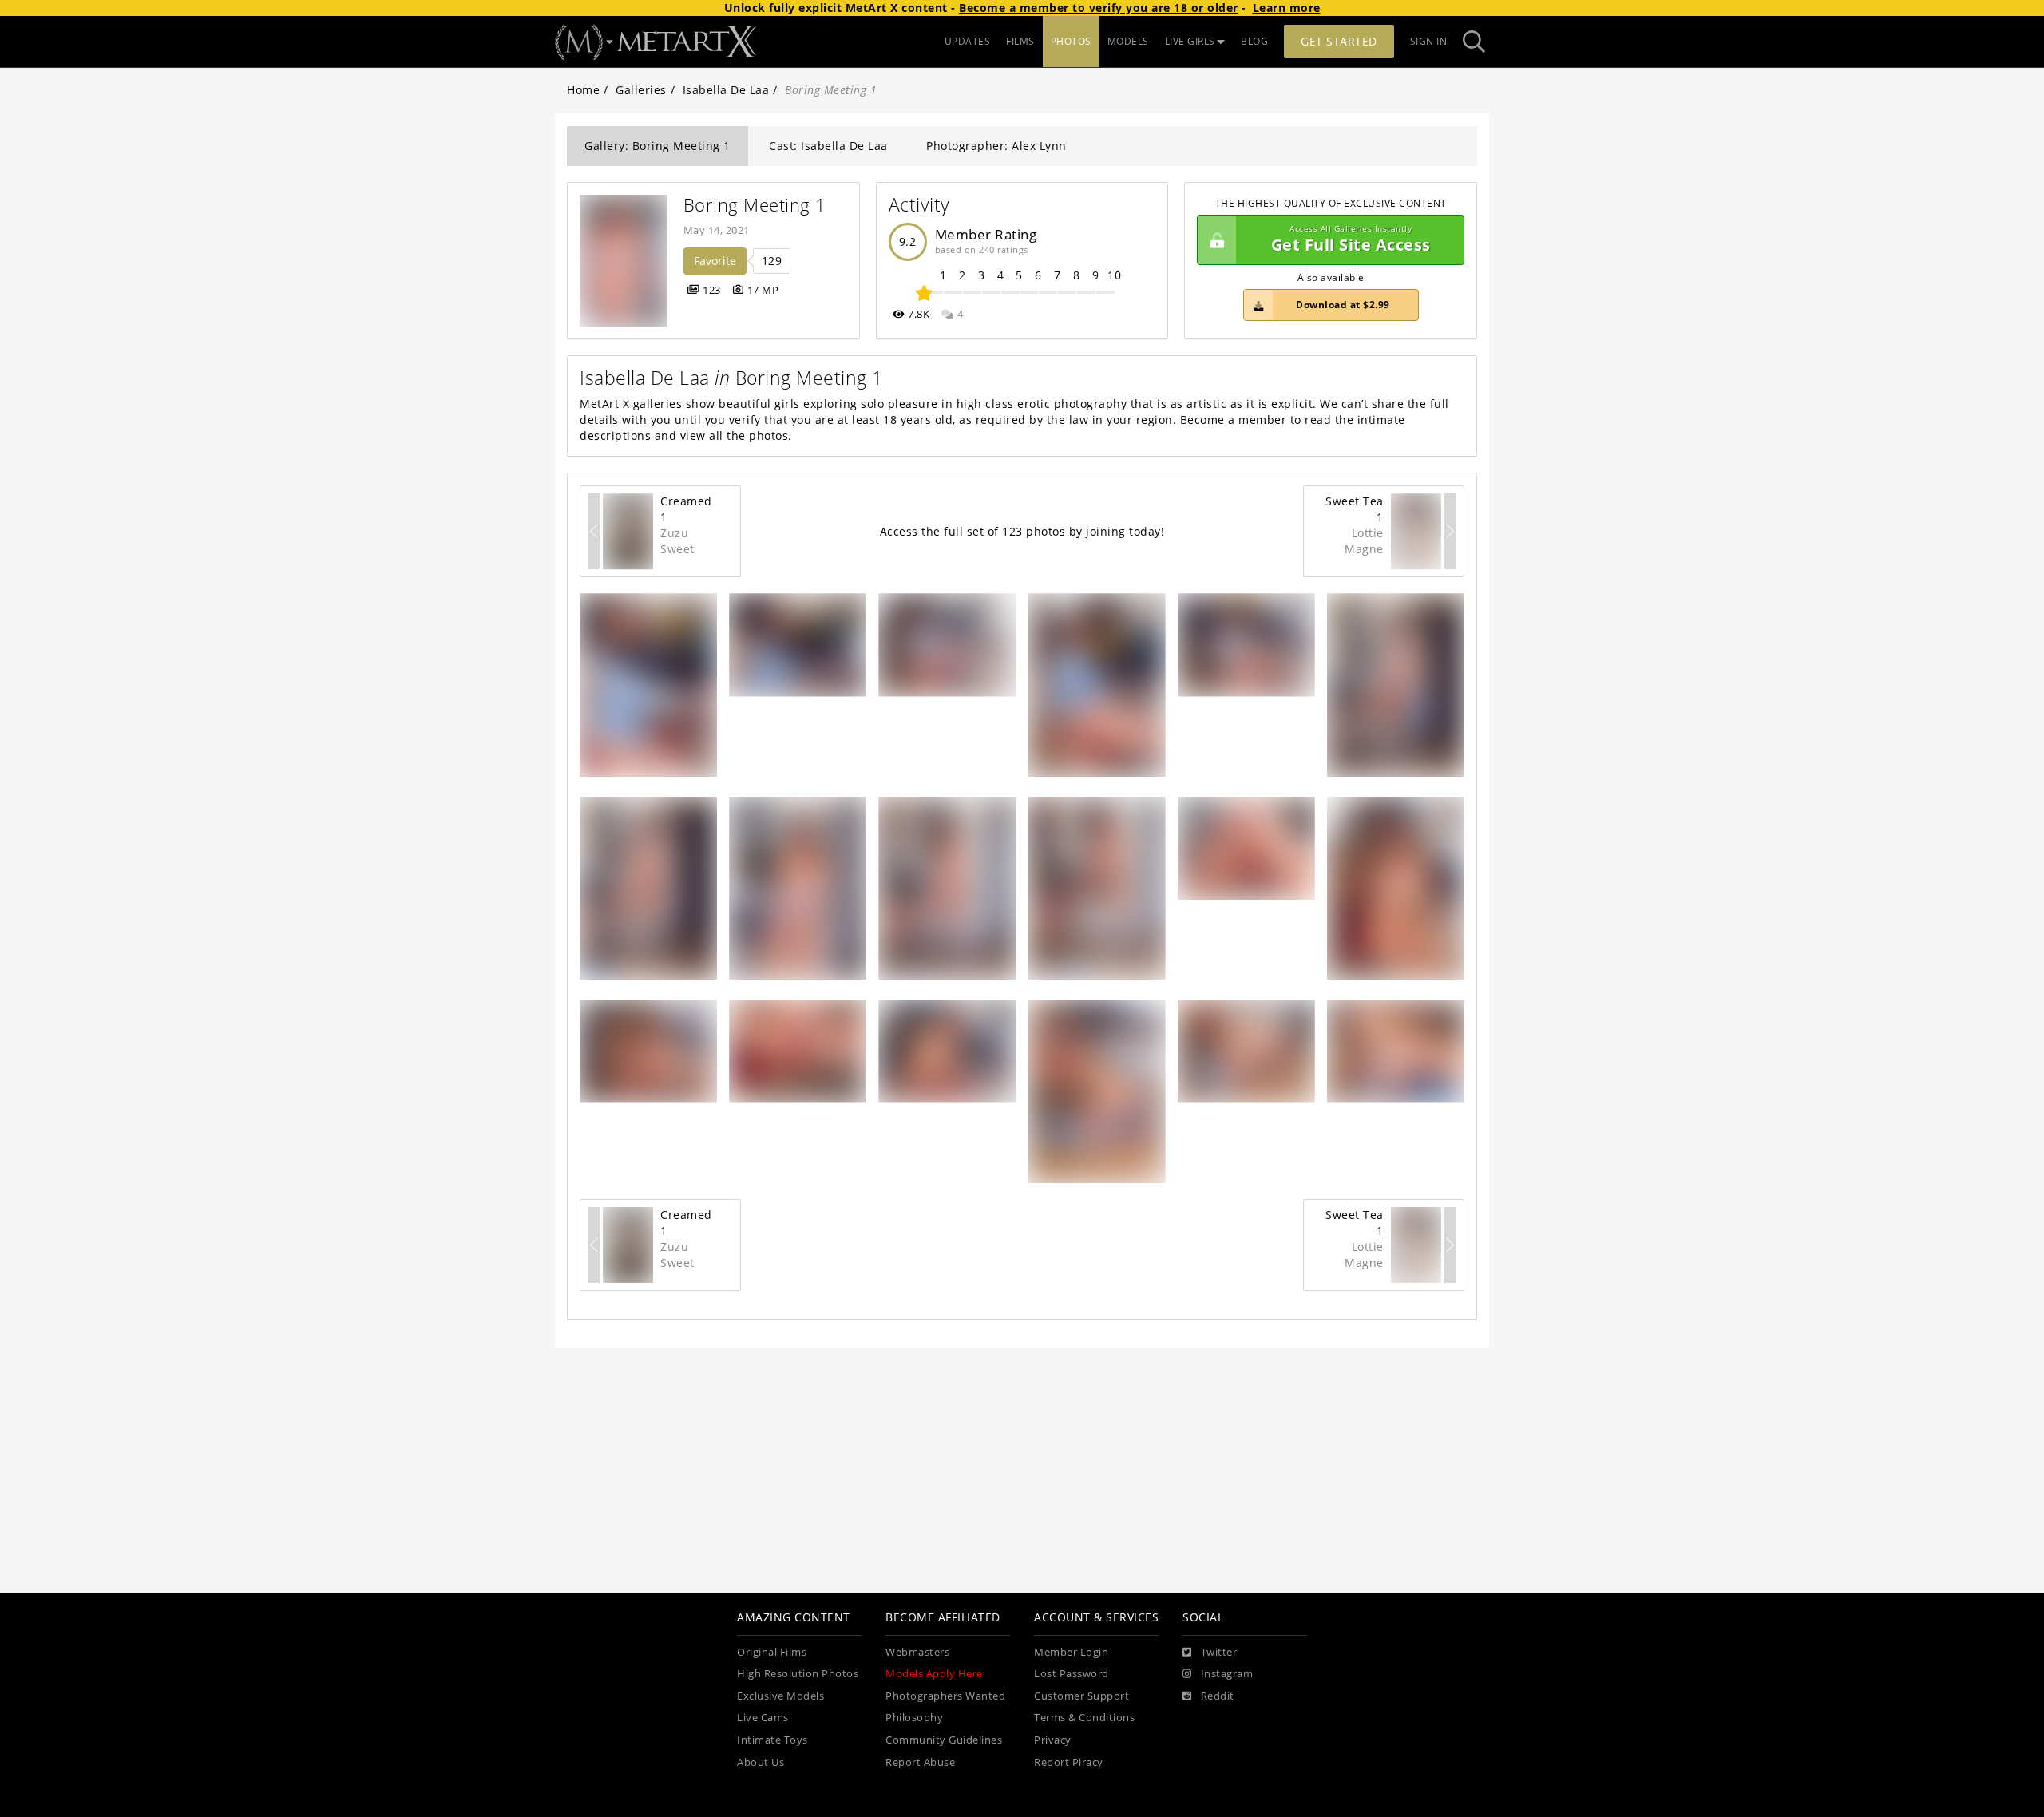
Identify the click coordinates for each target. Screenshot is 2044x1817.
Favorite (715, 261)
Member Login (1071, 1652)
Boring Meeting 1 (755, 205)
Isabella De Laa (726, 90)
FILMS (1020, 41)
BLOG (1254, 41)
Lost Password (1072, 1674)
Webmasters (917, 1652)
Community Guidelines (944, 1740)
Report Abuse (920, 1762)
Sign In (1429, 41)
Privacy (1053, 1740)
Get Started (1339, 41)
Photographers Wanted (945, 1696)
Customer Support (1081, 1696)
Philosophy (914, 1718)
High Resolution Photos (798, 1674)
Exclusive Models (780, 1696)
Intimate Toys (772, 1740)
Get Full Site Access (1351, 240)
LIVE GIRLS (1190, 41)
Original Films (772, 1652)
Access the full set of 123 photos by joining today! (1022, 531)
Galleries (641, 90)
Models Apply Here (934, 1674)
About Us (761, 1762)
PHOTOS (1071, 41)
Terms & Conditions (1084, 1718)
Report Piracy (1069, 1762)
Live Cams (763, 1718)
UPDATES (968, 41)
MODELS (1128, 41)
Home (583, 90)
